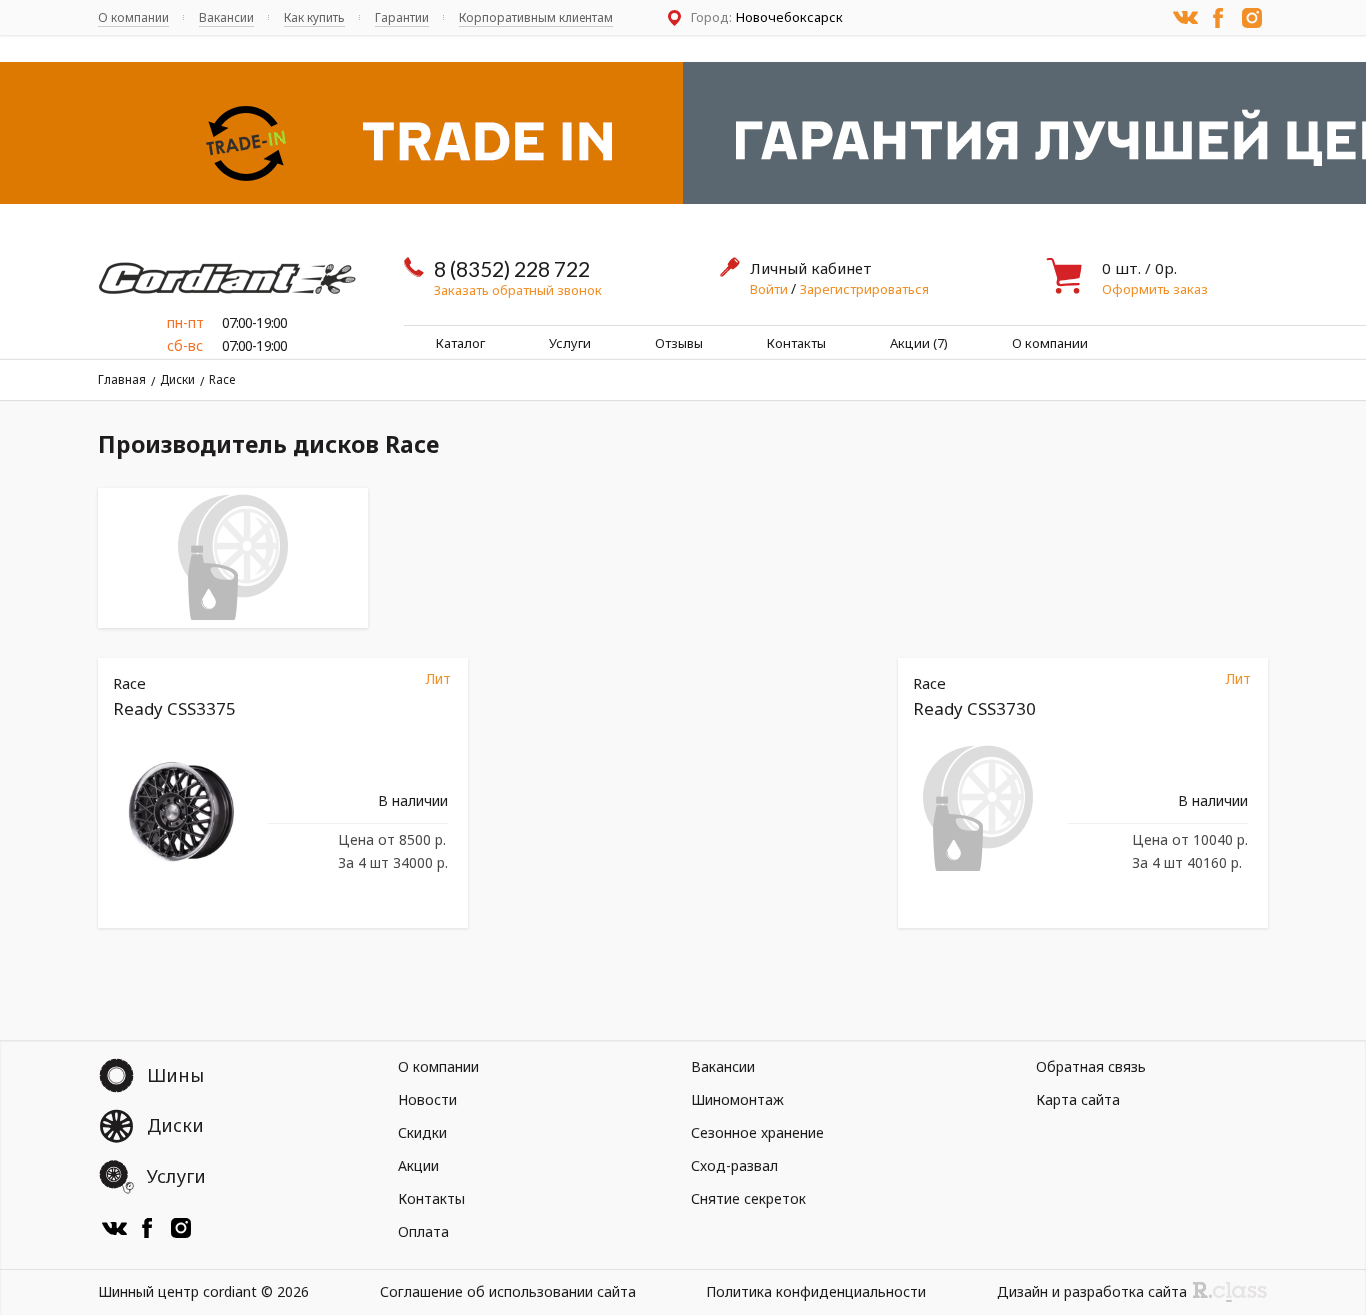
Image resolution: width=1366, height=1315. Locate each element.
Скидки (422, 1132)
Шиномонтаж (737, 1099)
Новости (427, 1099)
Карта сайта (1078, 1099)
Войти (770, 289)
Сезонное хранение (757, 1132)
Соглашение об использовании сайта (508, 1291)
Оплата (423, 1231)
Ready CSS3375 (174, 708)
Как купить (314, 17)
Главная (122, 379)
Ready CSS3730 (974, 708)
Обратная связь (1091, 1066)
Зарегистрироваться (864, 289)
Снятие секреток (748, 1198)
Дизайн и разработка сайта (1092, 1291)
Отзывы (679, 343)
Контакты (796, 343)
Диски (177, 379)
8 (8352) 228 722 (512, 268)
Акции (418, 1165)
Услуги (570, 343)
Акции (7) (919, 343)
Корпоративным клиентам (536, 17)
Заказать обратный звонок (518, 290)
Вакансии (226, 17)
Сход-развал (734, 1165)
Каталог (460, 343)
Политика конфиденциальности (816, 1291)
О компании (133, 17)
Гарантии (402, 17)
